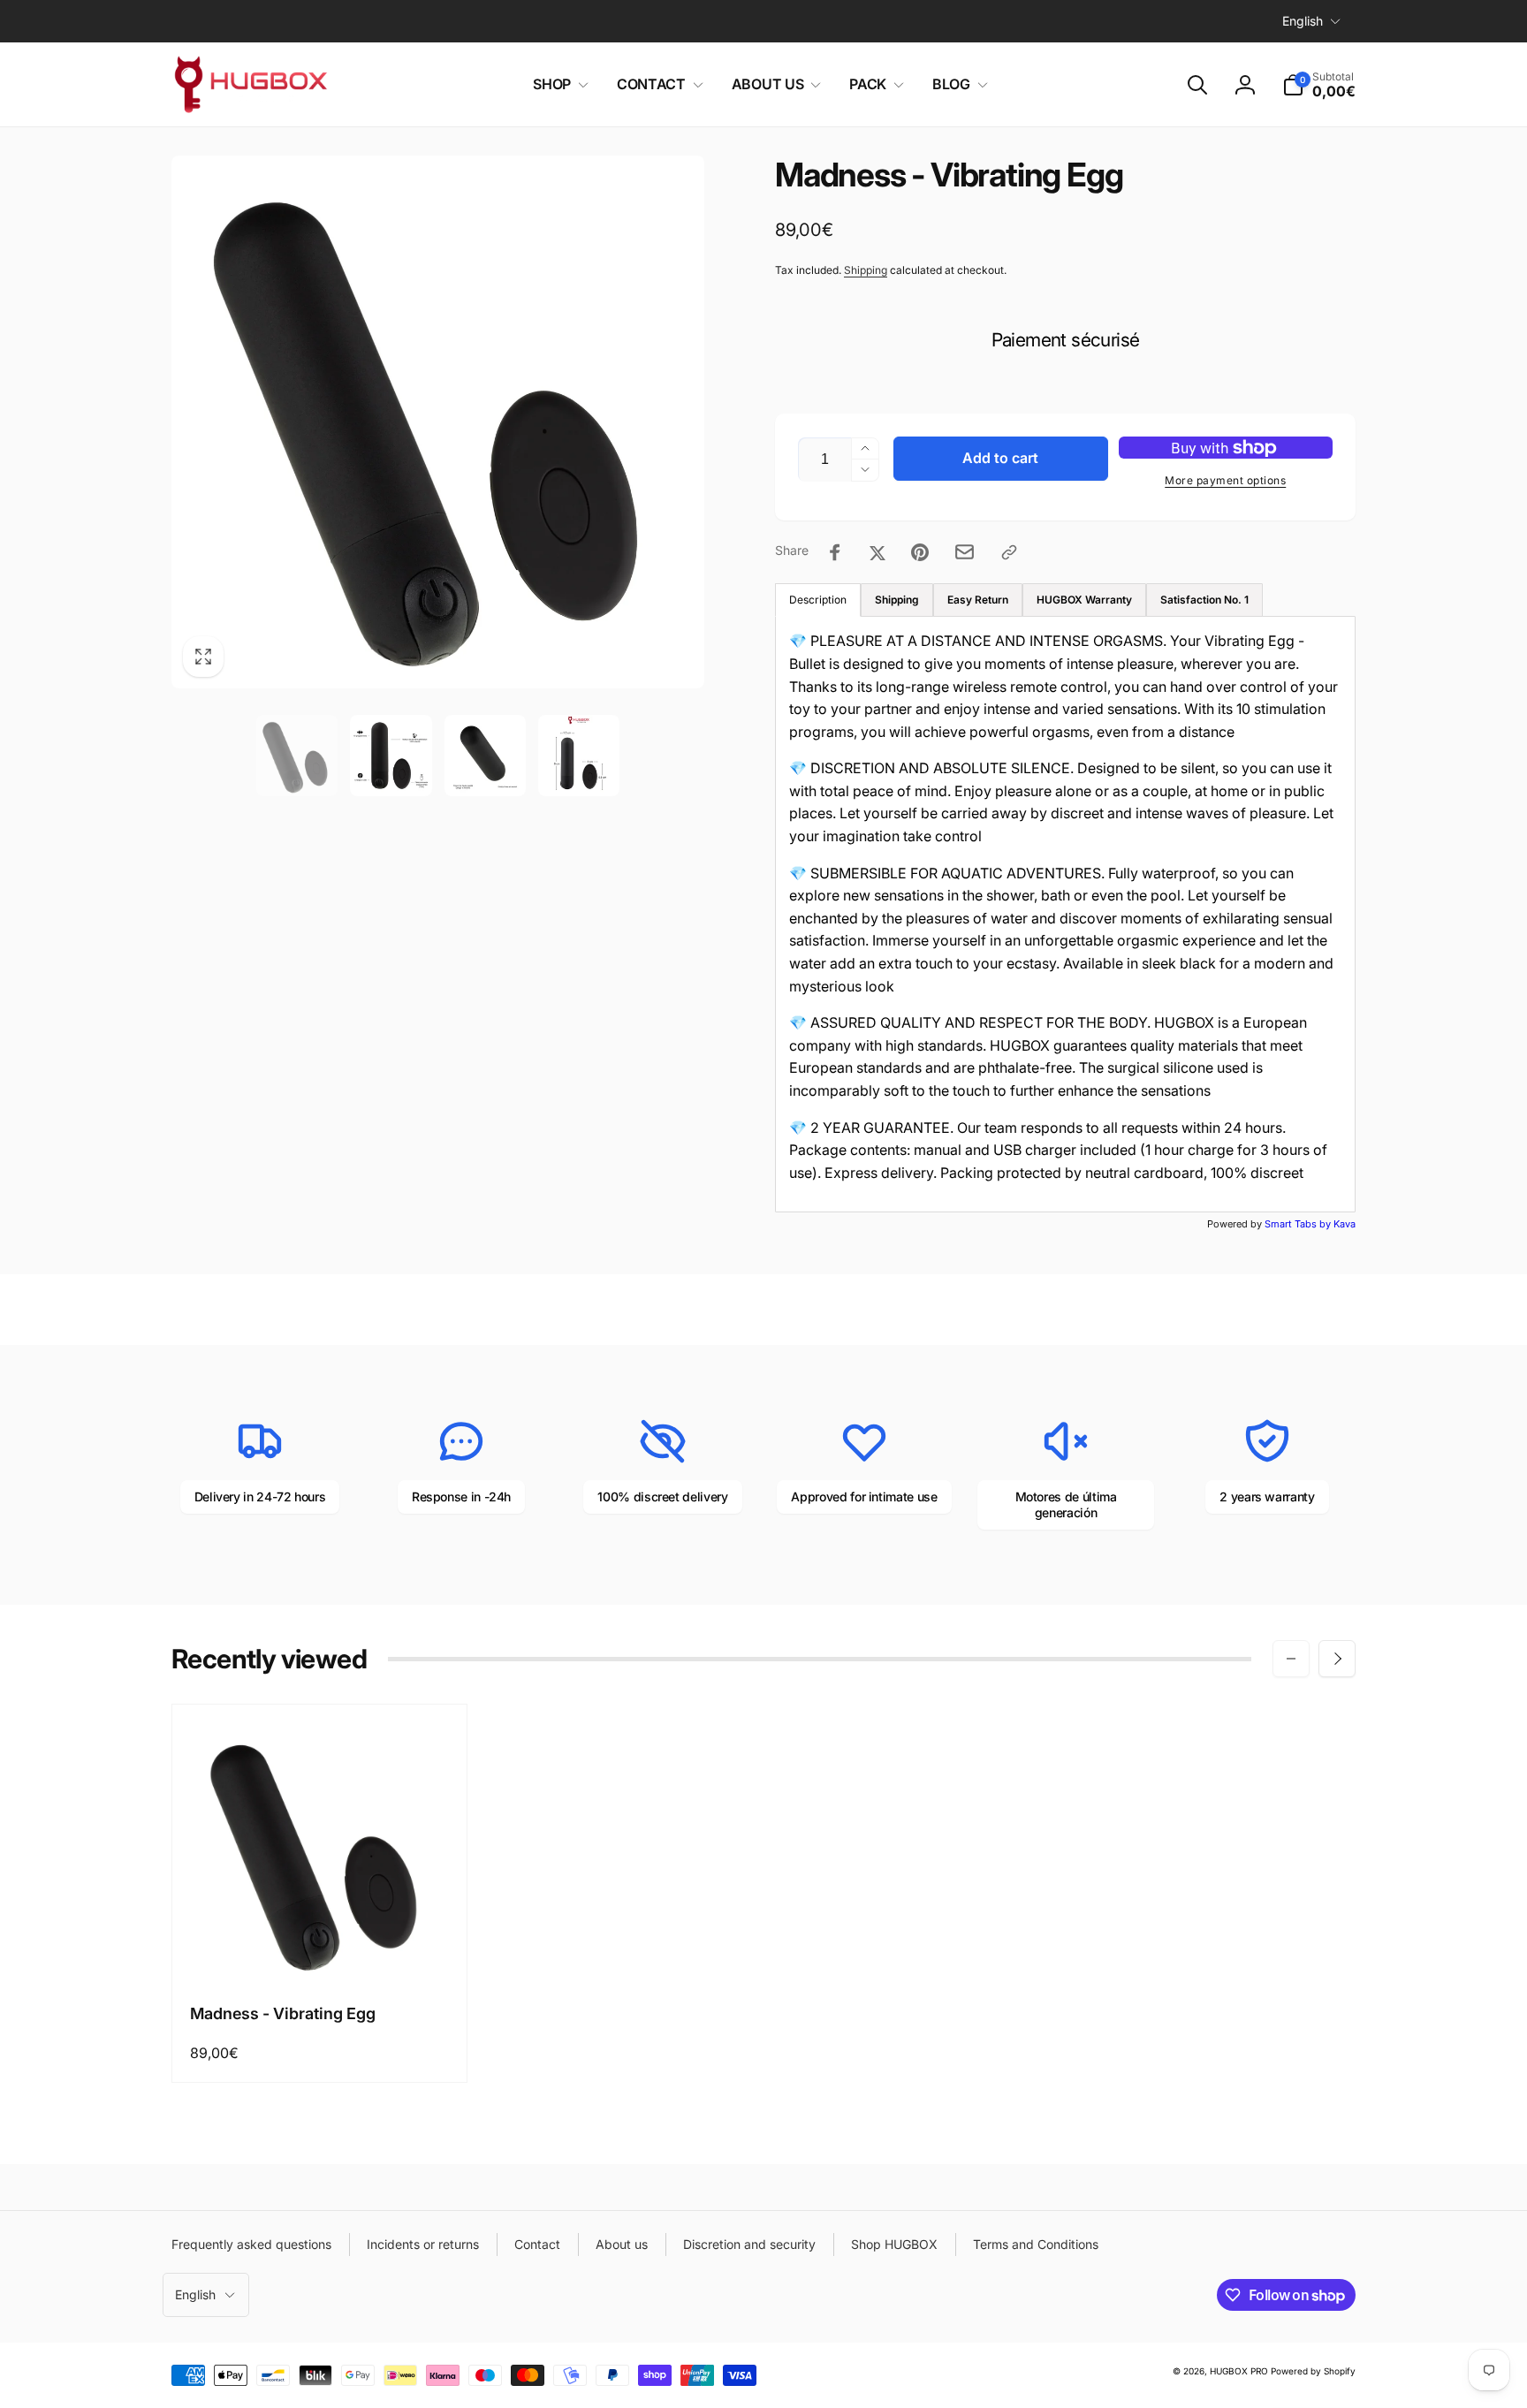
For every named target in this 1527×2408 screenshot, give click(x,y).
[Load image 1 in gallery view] (297, 756)
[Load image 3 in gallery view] (485, 756)
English (1303, 21)
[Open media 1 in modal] (438, 422)
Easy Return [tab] (978, 600)
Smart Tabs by (1299, 1224)
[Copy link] (1009, 552)
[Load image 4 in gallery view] (579, 756)
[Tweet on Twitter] (877, 552)
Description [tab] (818, 600)
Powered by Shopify (1313, 2371)
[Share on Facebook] (835, 552)
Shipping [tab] (897, 600)
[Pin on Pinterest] (920, 552)
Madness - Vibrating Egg (283, 2013)
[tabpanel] (1065, 914)
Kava (1345, 1224)
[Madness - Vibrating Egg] (321, 1948)
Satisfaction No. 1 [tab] (1204, 600)
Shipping (866, 270)
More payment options (1225, 480)
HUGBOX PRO (1239, 2371)
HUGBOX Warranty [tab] (1084, 600)
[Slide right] (1337, 1659)
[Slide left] (1291, 1659)
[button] (557, 84)
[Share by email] (965, 552)
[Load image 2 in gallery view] (391, 756)
